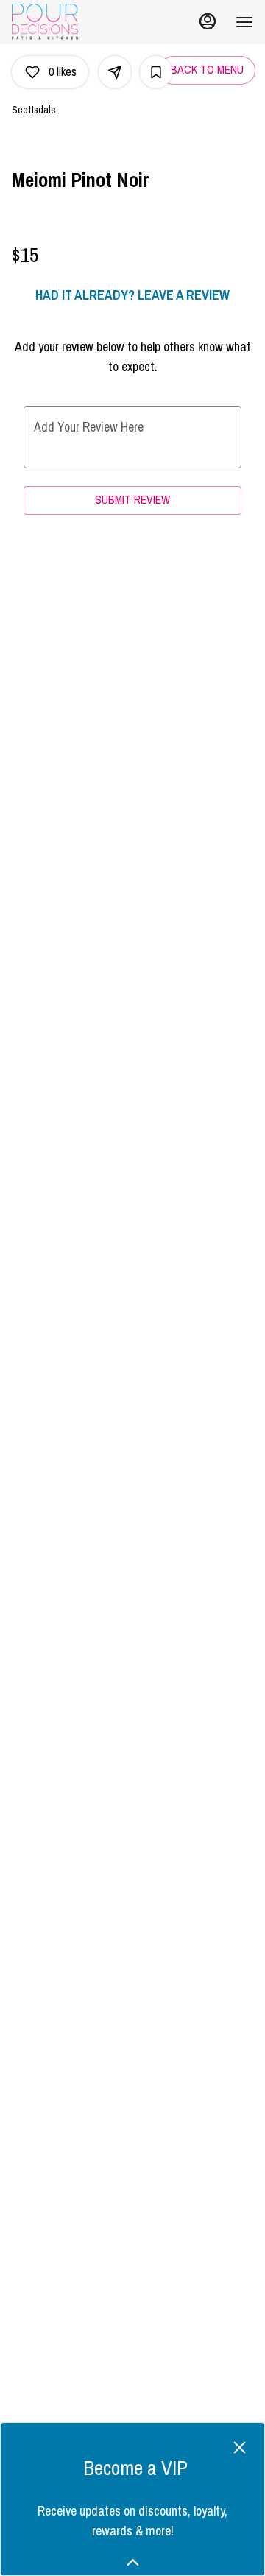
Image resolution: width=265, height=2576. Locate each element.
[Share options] (115, 72)
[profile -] (208, 21)
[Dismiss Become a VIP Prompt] (240, 2447)
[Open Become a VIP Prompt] (133, 2562)
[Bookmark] (156, 72)
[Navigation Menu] (244, 22)
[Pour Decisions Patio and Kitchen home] (78, 22)
